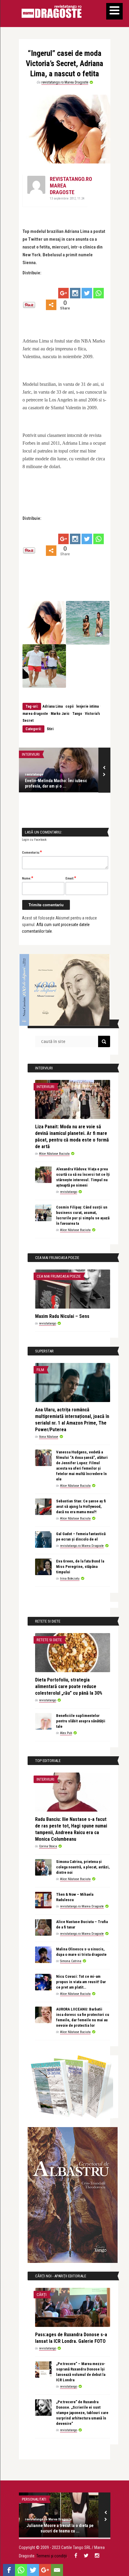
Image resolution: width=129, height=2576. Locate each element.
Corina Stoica (48, 1846)
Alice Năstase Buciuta (54, 1154)
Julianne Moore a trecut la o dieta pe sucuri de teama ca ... (60, 2528)
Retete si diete (49, 1640)
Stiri (50, 729)
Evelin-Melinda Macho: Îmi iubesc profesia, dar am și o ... (56, 783)
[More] (51, 305)
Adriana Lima (53, 706)
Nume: (28, 878)
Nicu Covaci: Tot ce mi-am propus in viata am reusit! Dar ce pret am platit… (81, 1982)
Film (40, 1370)
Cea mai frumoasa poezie (59, 1276)
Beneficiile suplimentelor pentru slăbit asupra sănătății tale (81, 1721)
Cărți (42, 2295)
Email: (71, 878)
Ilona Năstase (49, 1437)
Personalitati (34, 2499)
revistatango (34, 774)
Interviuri (31, 754)
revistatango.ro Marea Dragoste (65, 82)
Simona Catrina (71, 1961)
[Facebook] (9, 2570)
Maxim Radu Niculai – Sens (62, 1316)
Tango (77, 714)
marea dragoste (35, 714)
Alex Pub (66, 1733)
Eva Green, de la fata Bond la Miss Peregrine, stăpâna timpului (80, 1567)
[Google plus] (63, 293)
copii (69, 706)
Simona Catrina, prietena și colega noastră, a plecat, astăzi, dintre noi (83, 1867)
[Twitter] (87, 293)
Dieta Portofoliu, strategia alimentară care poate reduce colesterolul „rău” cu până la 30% (69, 1686)
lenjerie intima (87, 706)
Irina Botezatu (70, 1579)
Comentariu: (32, 852)
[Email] (57, 2570)
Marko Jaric (60, 714)
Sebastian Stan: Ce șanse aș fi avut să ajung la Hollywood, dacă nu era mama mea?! (81, 1506)
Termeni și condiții (52, 2556)
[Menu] (114, 11)
